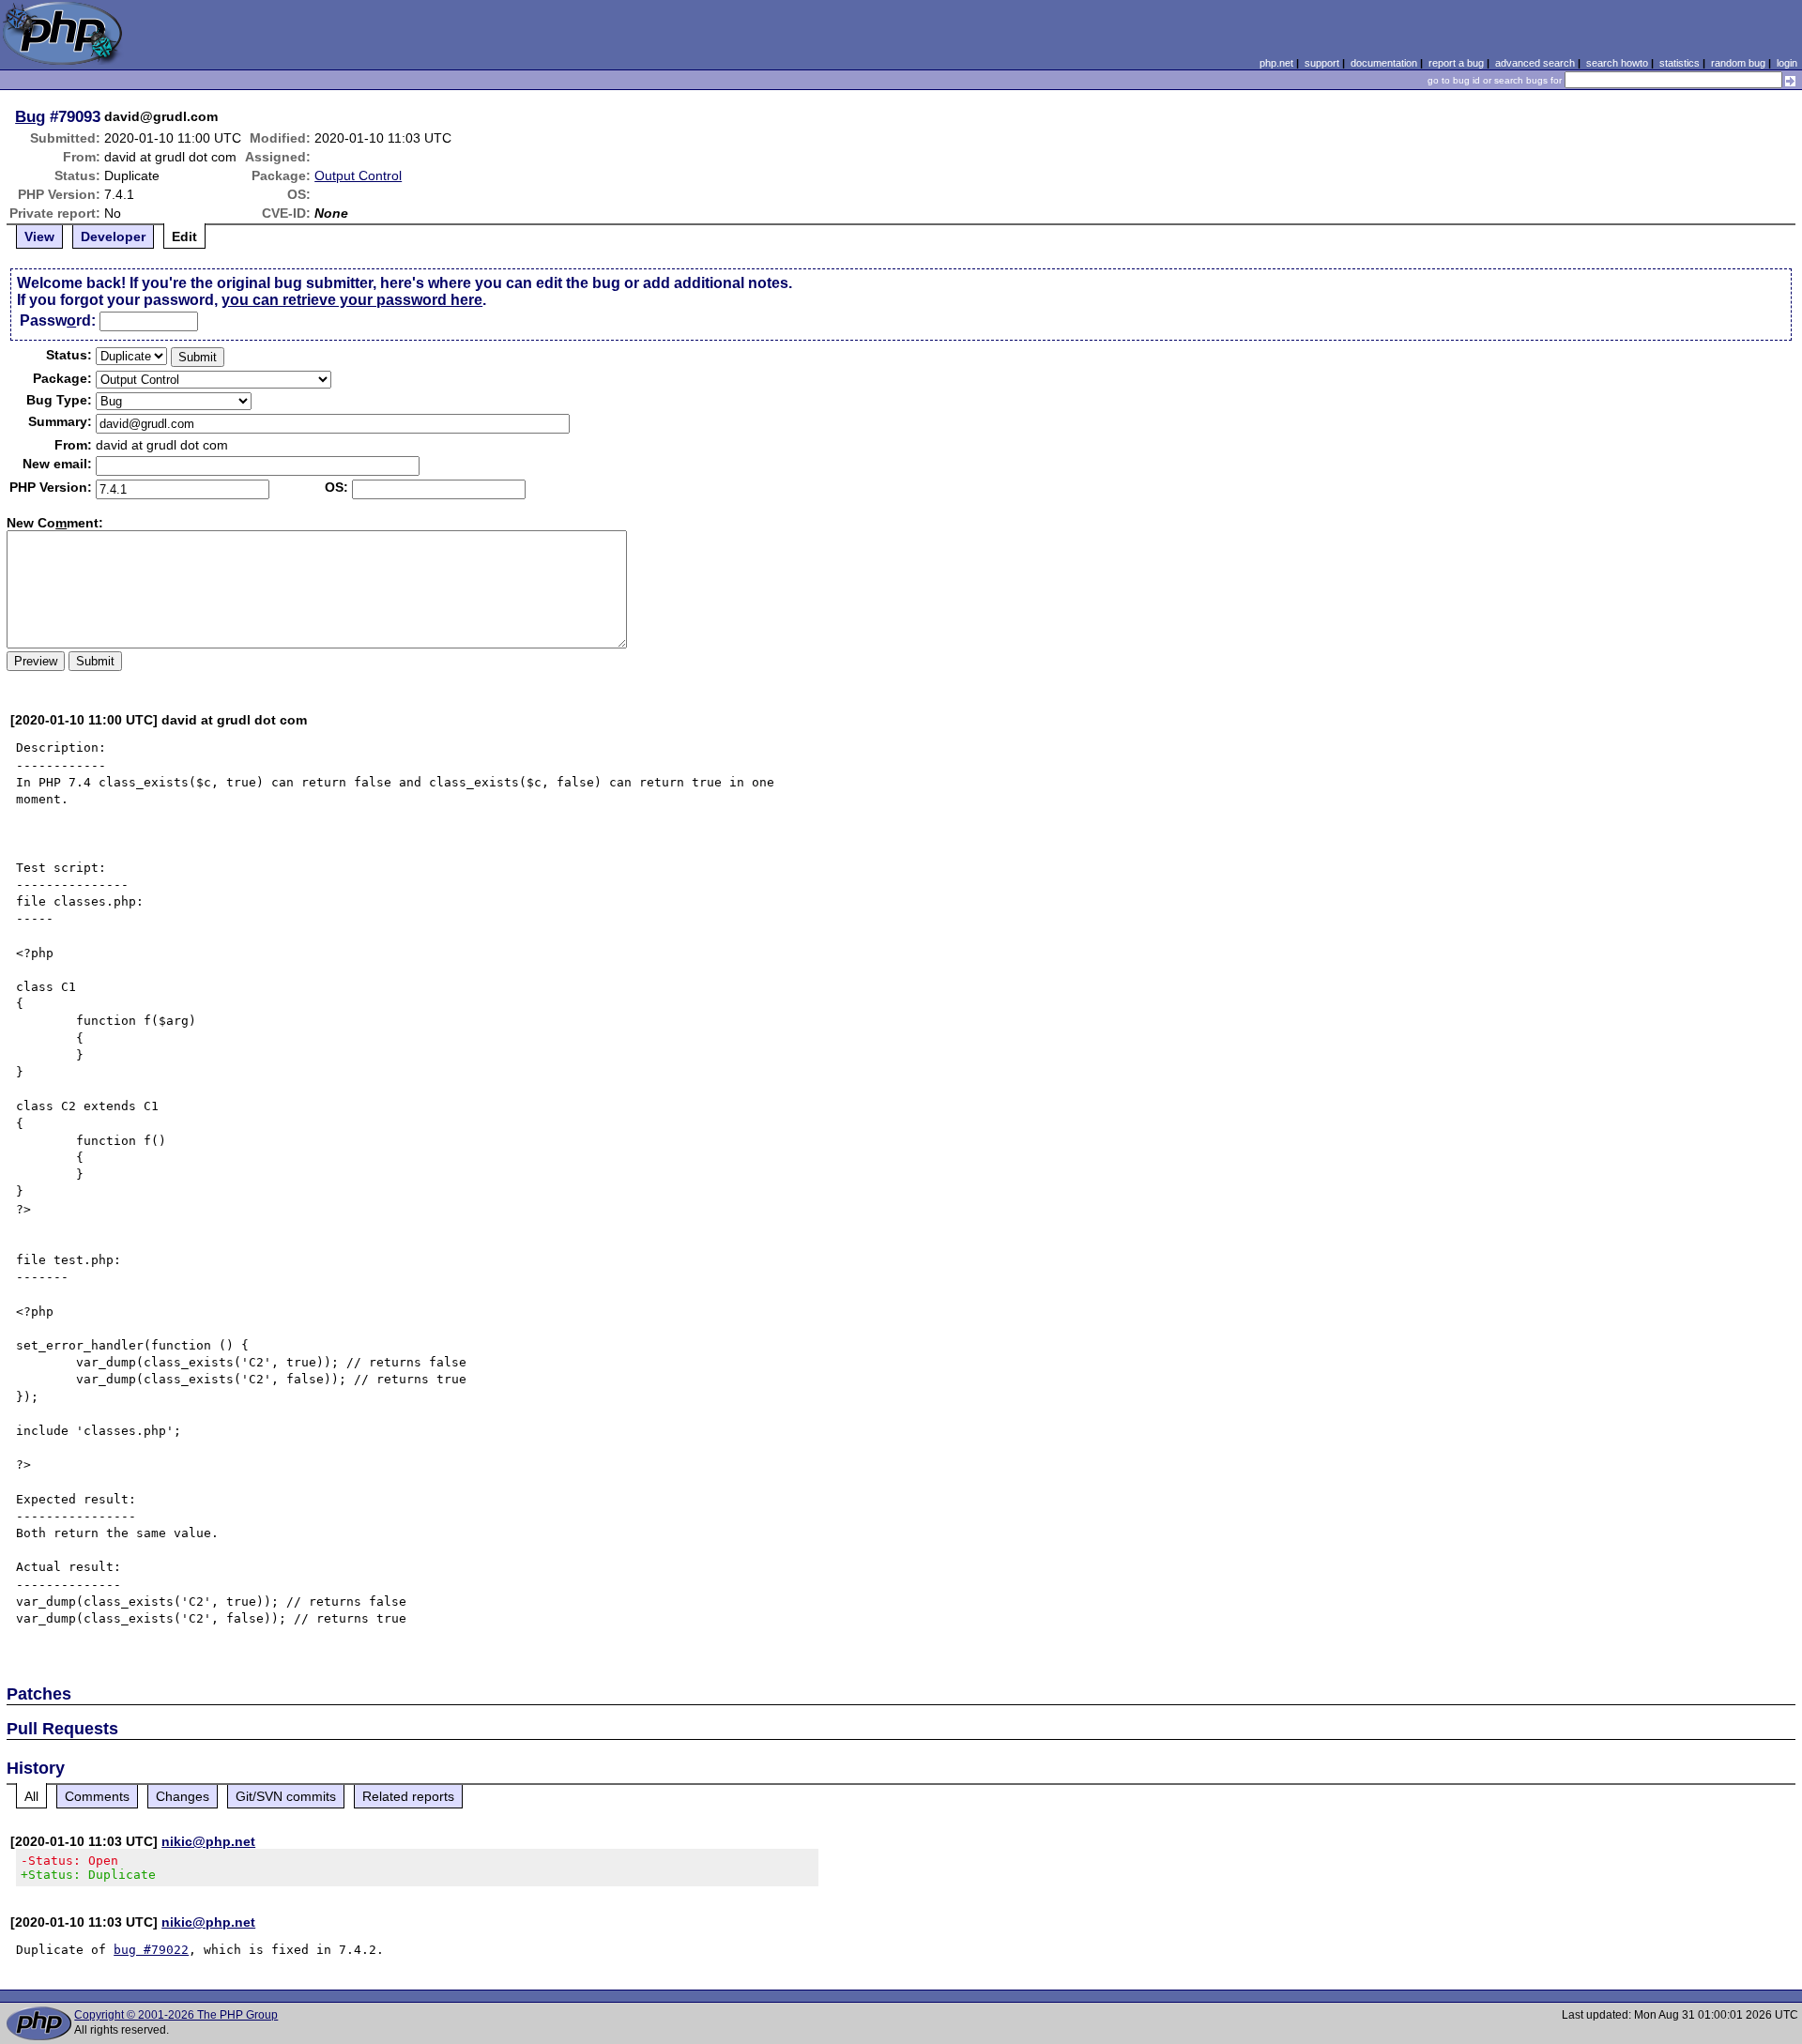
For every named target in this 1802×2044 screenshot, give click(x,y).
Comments (97, 1796)
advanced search (1535, 63)
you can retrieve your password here (352, 300)
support (1322, 63)
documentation (1384, 63)
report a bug (1456, 63)
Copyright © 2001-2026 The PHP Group (176, 2015)
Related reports (408, 1796)
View (39, 236)
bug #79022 (151, 1950)
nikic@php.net (208, 1841)
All (31, 1796)
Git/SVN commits (286, 1796)
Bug (30, 116)
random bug (1738, 63)
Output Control (358, 175)
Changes (183, 1796)
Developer (113, 236)
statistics (1680, 63)
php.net (1276, 63)
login (1787, 63)
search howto (1617, 63)
